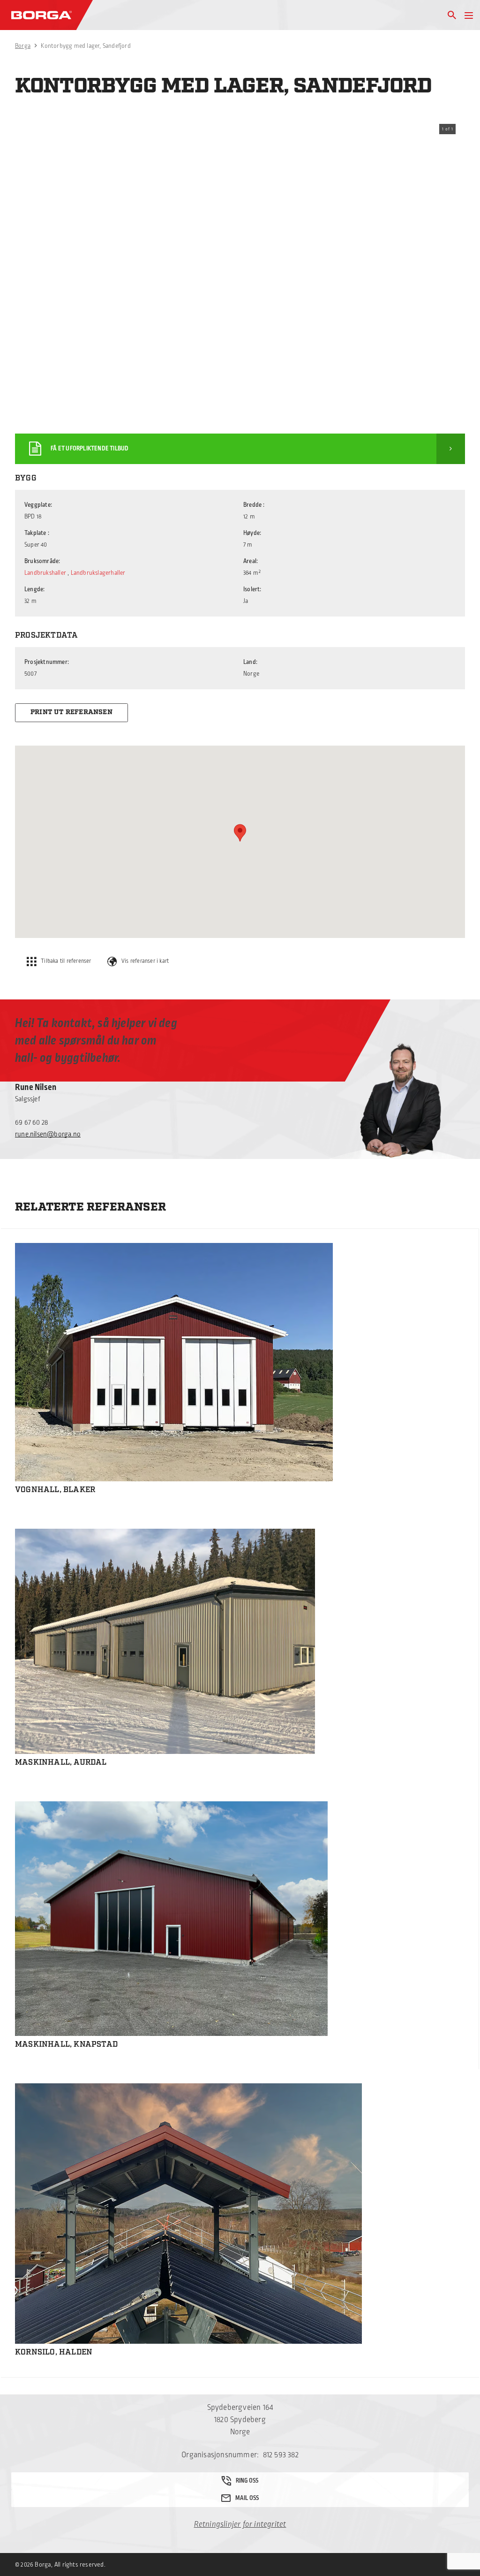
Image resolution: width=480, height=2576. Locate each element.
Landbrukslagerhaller (98, 573)
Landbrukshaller (45, 573)
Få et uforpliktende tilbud (90, 449)
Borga (23, 46)
